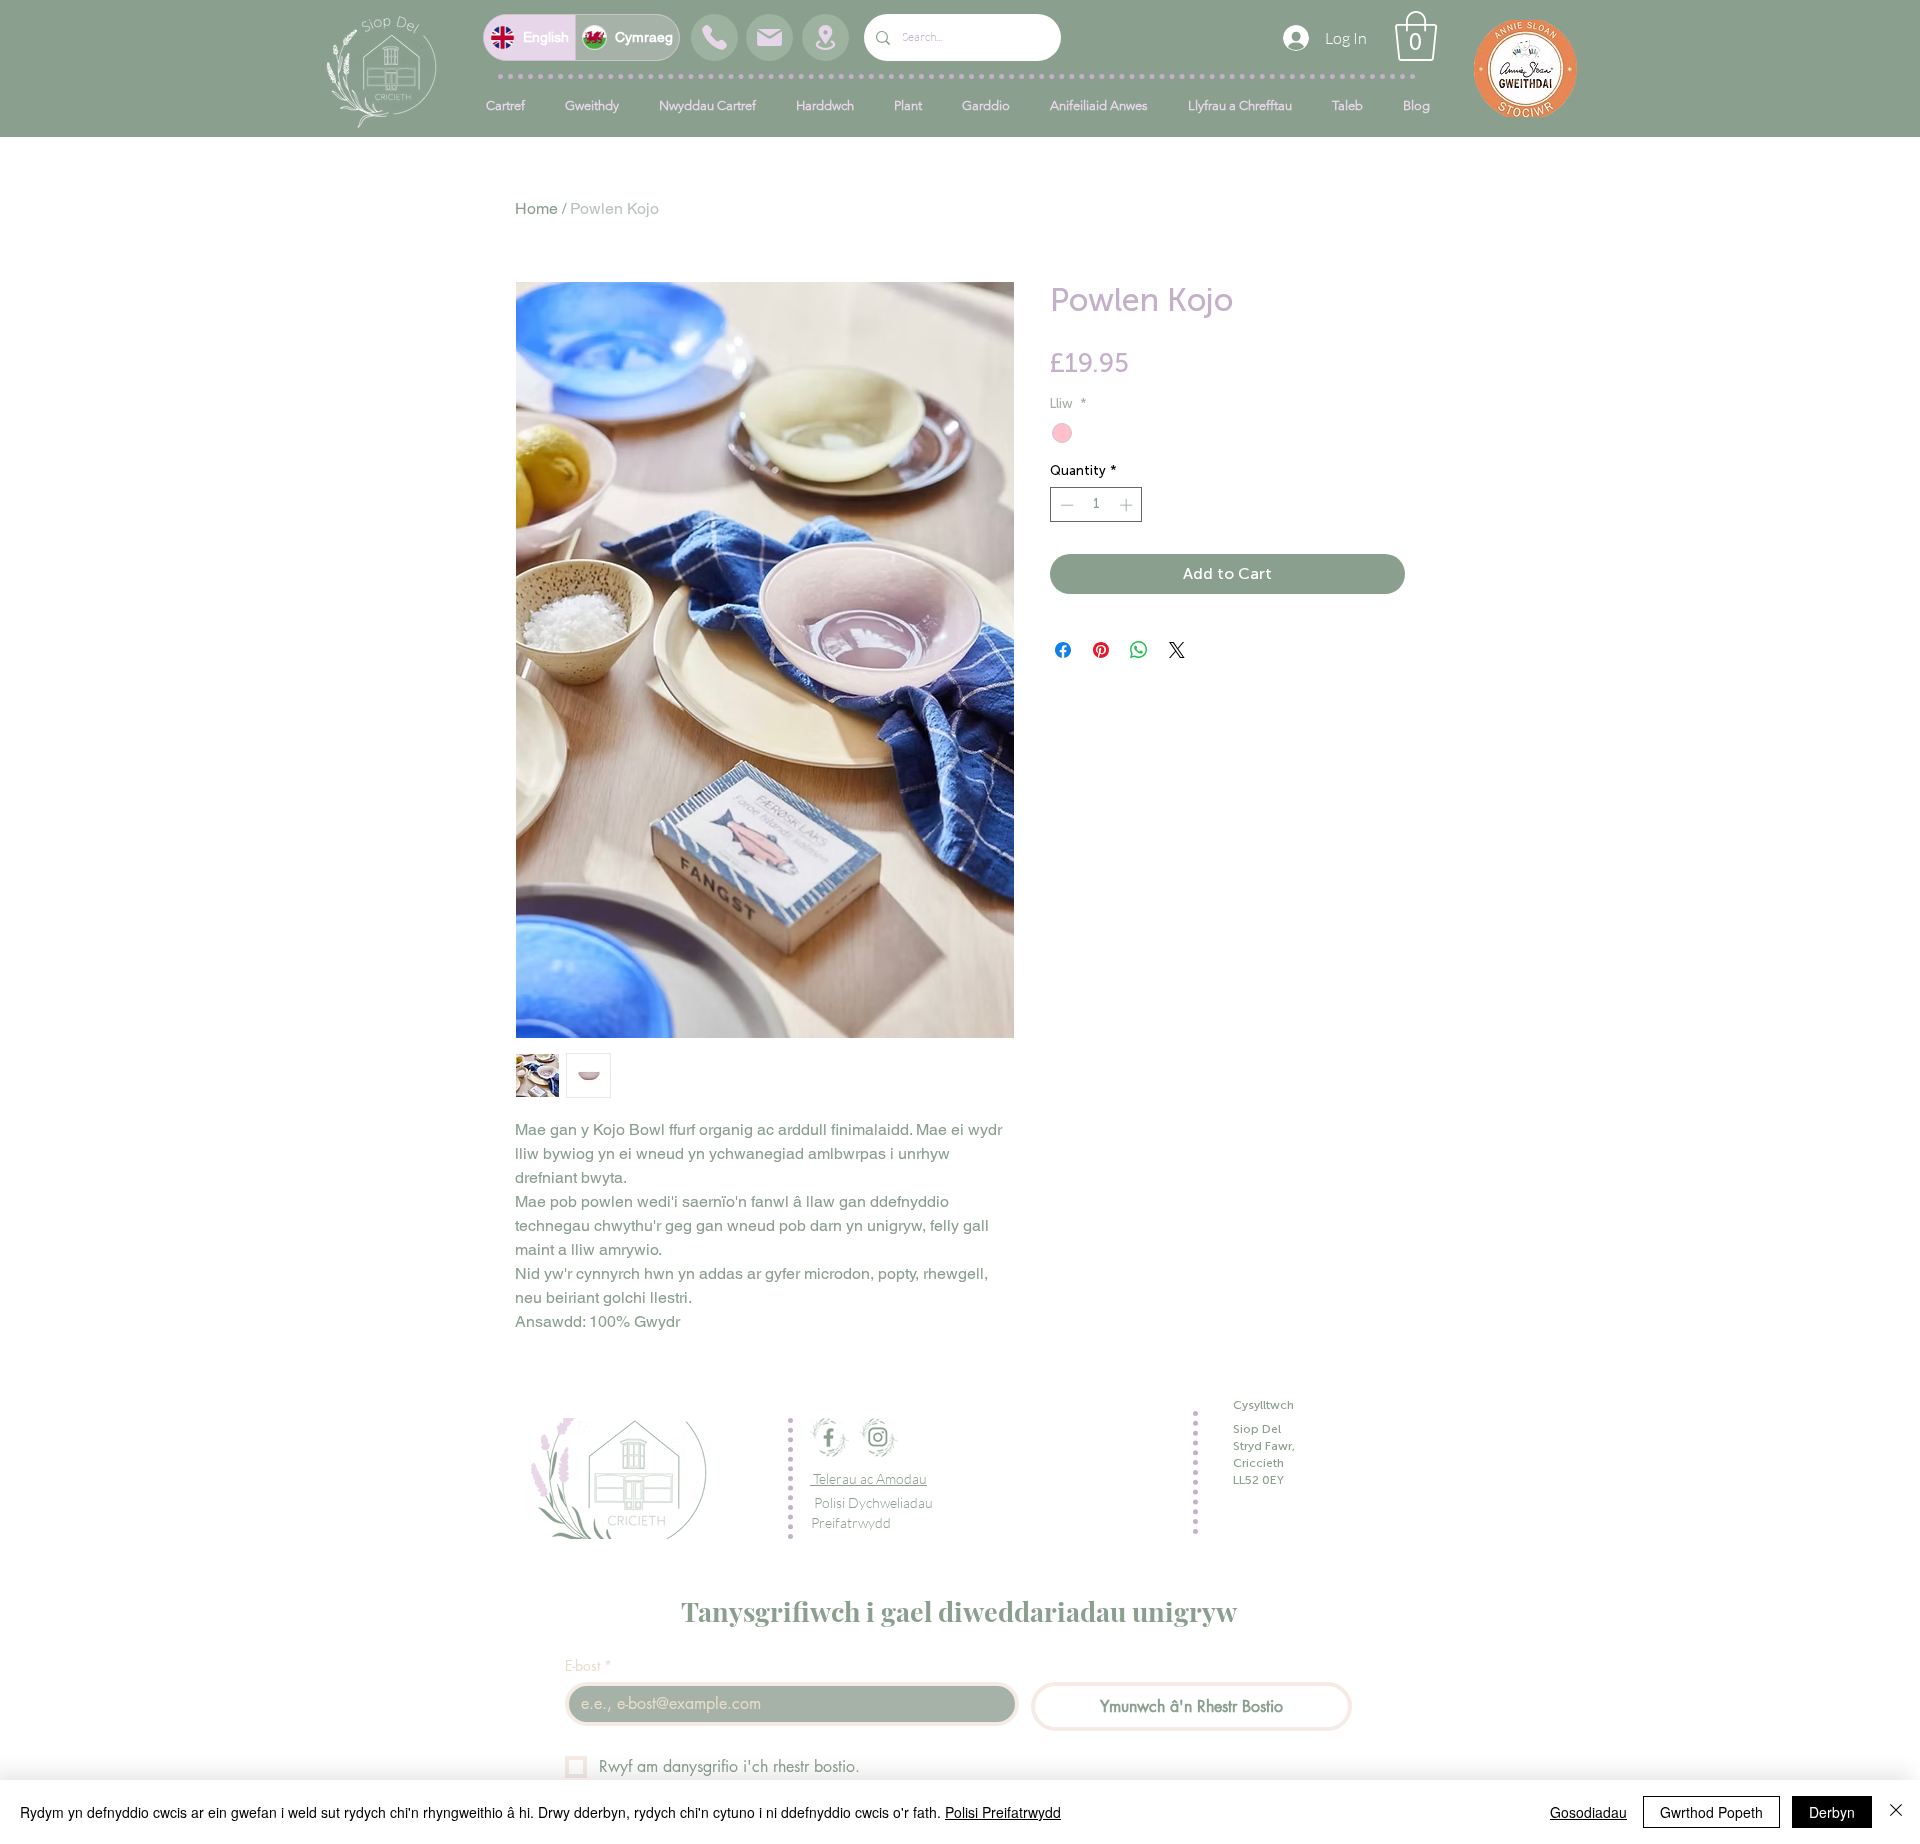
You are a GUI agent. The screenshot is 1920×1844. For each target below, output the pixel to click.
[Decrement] (1065, 505)
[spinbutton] (1096, 505)
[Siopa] (714, 37)
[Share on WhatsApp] (1139, 650)
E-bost (588, 1665)
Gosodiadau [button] (1588, 1812)
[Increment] (1128, 505)
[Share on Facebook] (1063, 650)
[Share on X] (1177, 650)
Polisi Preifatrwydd (1003, 1812)
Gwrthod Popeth (1711, 1812)
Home (536, 208)
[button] (1416, 36)
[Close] (1896, 1812)
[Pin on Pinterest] (1101, 650)
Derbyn (1832, 1812)
